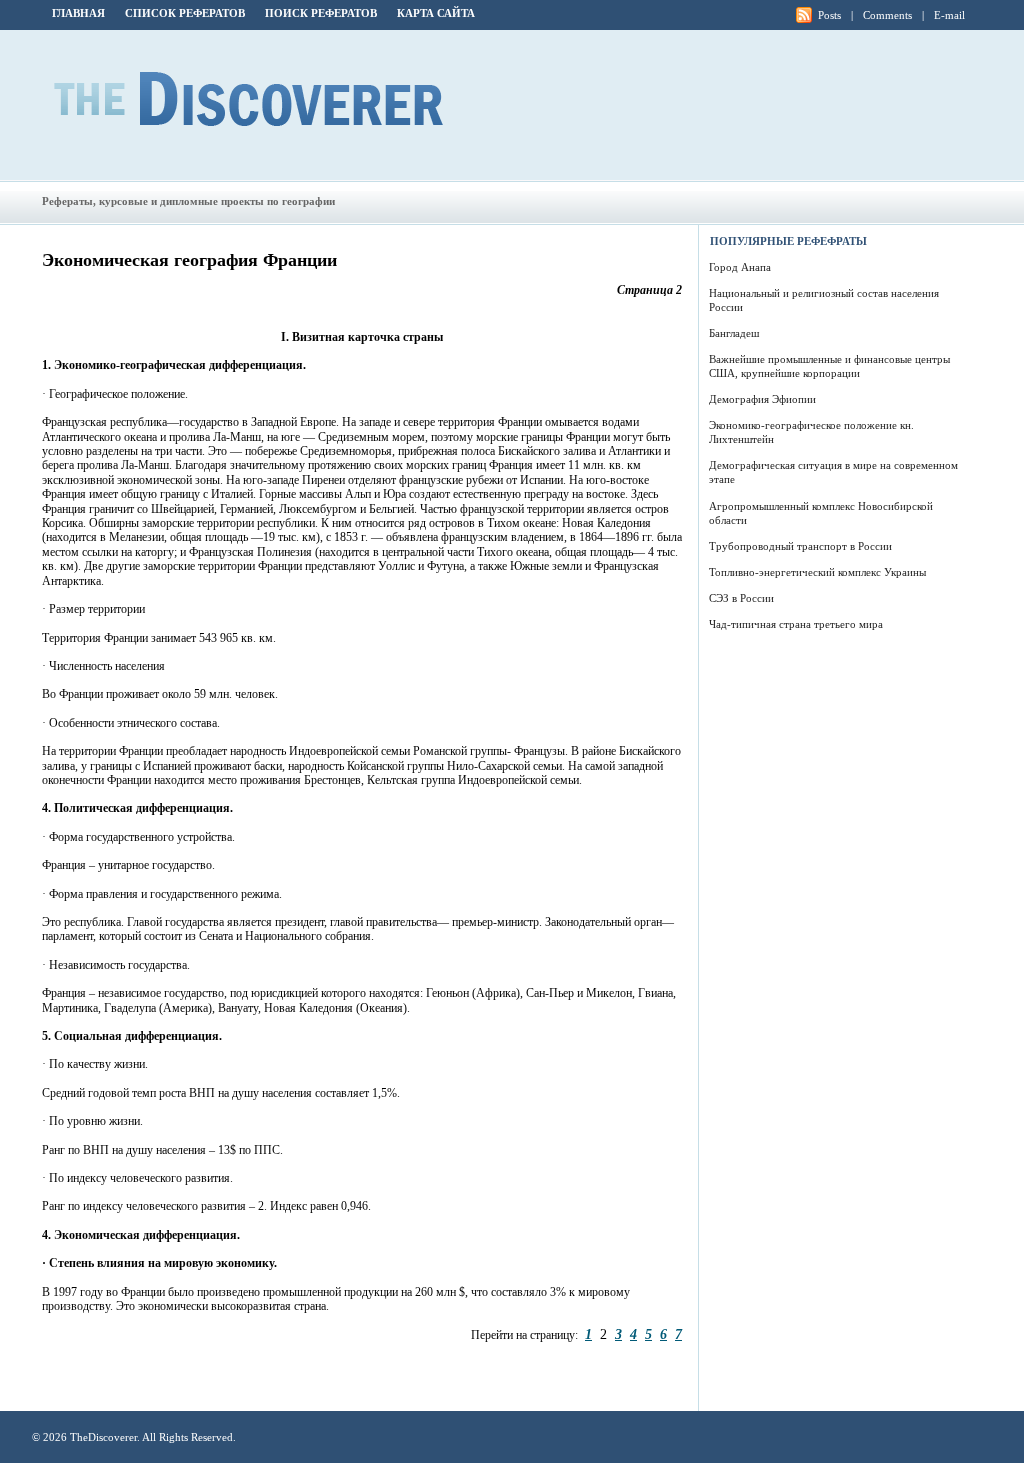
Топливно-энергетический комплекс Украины (817, 572)
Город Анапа (740, 267)
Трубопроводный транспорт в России (800, 546)
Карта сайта (436, 13)
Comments (887, 15)
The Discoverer (248, 99)
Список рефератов (185, 13)
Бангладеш (734, 333)
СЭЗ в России (741, 598)
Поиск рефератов (321, 13)
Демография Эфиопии (762, 399)
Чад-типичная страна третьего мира (796, 624)
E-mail (949, 15)
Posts (829, 15)
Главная (78, 13)
